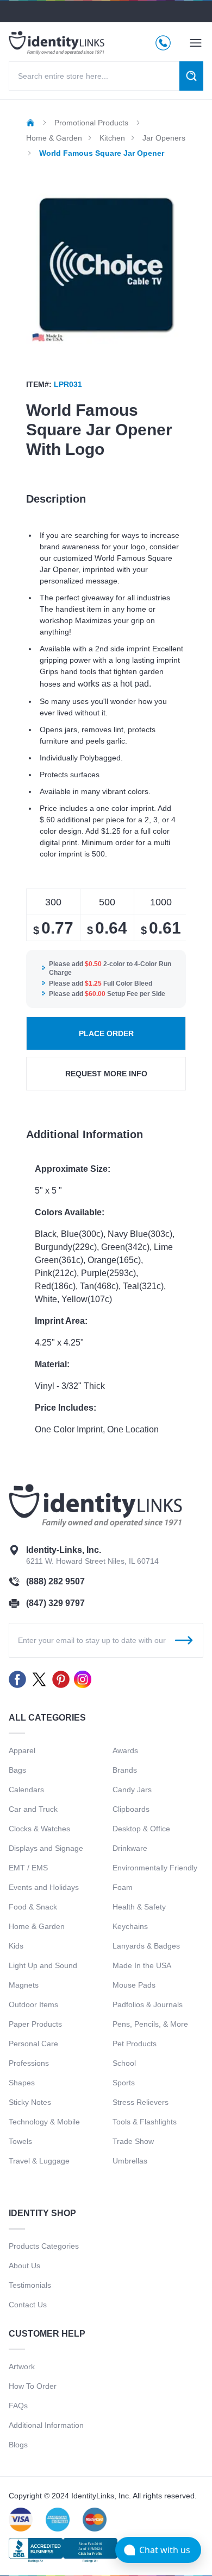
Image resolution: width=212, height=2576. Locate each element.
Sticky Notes (30, 2102)
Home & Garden (37, 1926)
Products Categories (44, 2246)
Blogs (18, 2445)
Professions (29, 2063)
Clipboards (131, 1809)
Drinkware (130, 1848)
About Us (24, 2266)
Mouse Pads (134, 1985)
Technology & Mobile (44, 2122)
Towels (20, 2141)
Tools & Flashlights (145, 2122)
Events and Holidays (44, 1887)
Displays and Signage (46, 1848)
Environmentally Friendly (155, 1868)
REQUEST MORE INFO (106, 1074)
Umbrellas (130, 2161)
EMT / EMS (28, 1868)
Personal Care (33, 2044)
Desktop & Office (141, 1829)
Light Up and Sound (43, 1965)
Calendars (26, 1790)
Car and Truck (33, 1809)
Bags (17, 1770)
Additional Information (46, 2425)
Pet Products (135, 2044)
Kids (16, 1946)
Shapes (22, 2083)
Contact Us (28, 2305)
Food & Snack (33, 1907)
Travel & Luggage (39, 2161)
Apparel (22, 1750)
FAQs (18, 2406)
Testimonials (30, 2285)
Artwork (22, 2366)
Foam (123, 1887)
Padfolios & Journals (148, 2004)
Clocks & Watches (39, 1829)
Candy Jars (132, 1790)
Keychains (130, 1926)
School (124, 2063)
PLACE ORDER (106, 1033)
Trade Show (133, 2141)
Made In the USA (142, 1965)
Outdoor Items (33, 2004)
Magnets (24, 1985)
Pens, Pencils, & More (150, 2024)
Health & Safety (139, 1907)
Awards (125, 1750)
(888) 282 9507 (55, 1581)
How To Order (33, 2386)
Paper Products (35, 2024)
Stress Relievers (141, 2102)
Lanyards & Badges (146, 1946)
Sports (124, 2083)
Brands (125, 1770)
